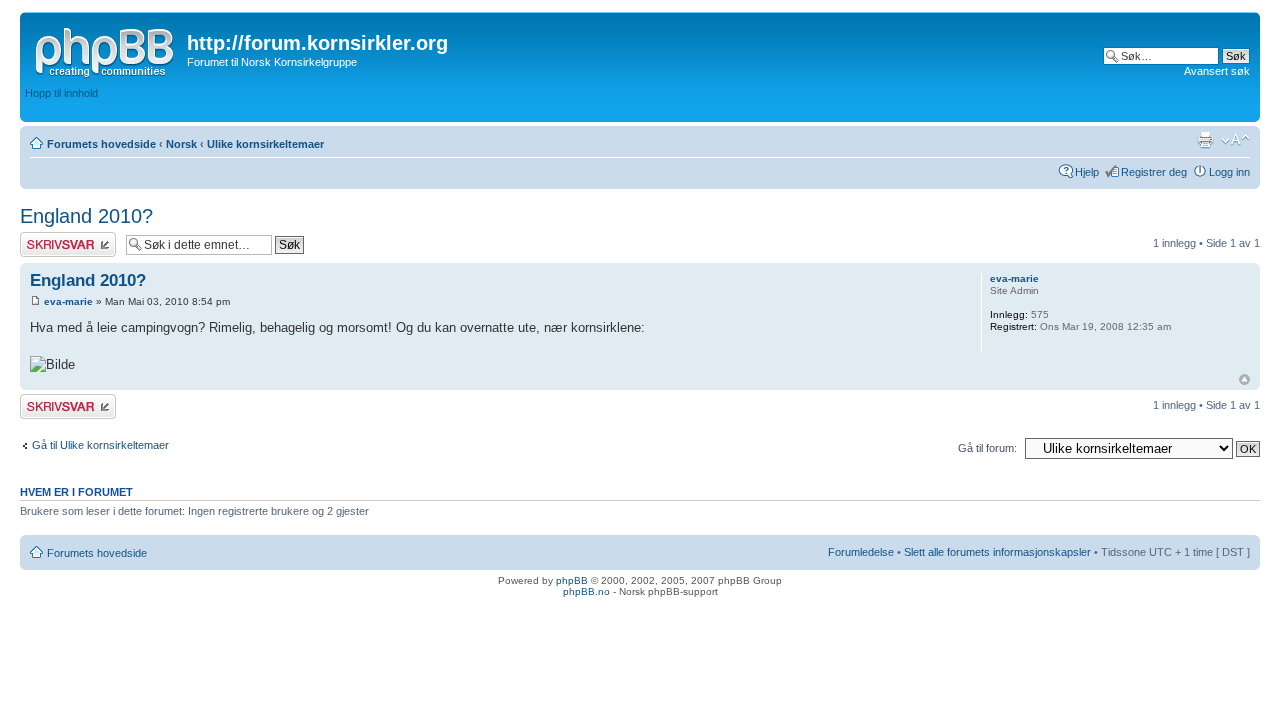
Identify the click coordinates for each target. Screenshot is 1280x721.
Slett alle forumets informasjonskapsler (997, 552)
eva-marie (68, 301)
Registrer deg (1154, 172)
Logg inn (1229, 172)
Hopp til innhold (61, 93)
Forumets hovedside (101, 144)
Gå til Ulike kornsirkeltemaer (100, 445)
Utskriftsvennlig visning (1205, 140)
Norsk (181, 144)
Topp (1244, 379)
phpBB (572, 580)
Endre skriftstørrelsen (1235, 140)
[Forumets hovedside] (106, 49)
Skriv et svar (51, 238)
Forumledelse (861, 552)
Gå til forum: (987, 448)
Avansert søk (1217, 71)
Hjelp (1087, 172)
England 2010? (86, 216)
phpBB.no (586, 591)
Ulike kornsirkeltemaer (265, 144)
